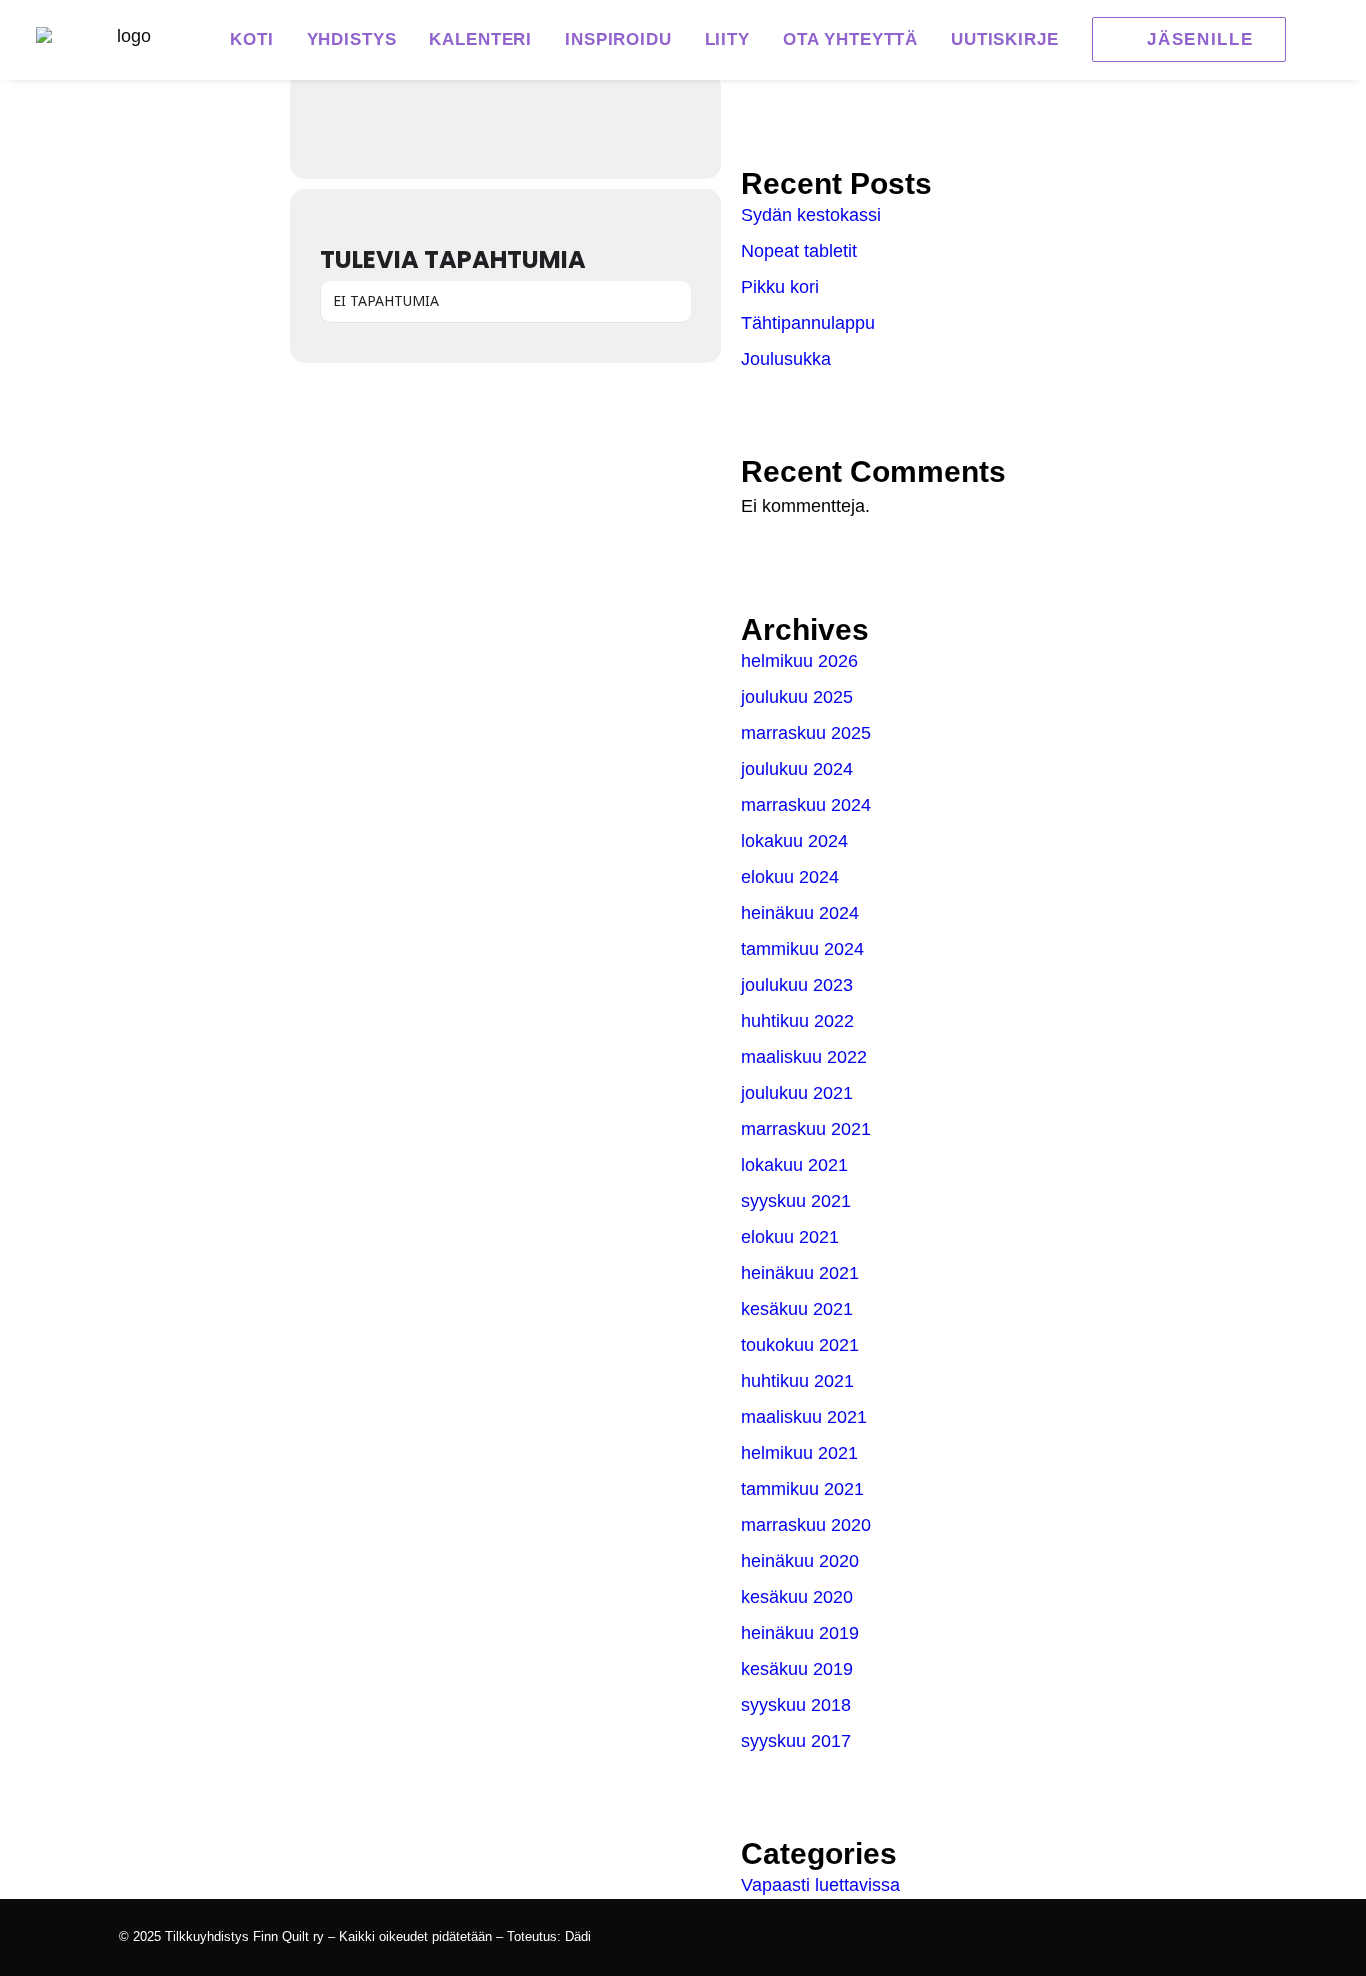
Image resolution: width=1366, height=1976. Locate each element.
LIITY (727, 39)
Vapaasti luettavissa (820, 1885)
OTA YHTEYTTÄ (850, 39)
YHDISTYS (352, 39)
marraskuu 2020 (806, 1525)
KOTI (251, 39)
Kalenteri (480, 39)
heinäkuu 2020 (800, 1561)
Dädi (578, 1936)
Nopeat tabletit (799, 251)
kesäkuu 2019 (797, 1669)
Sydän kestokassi (811, 215)
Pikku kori (780, 287)
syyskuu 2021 (796, 1201)
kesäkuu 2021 (797, 1309)
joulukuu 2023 (797, 985)
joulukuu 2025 (797, 697)
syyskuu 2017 (796, 1741)
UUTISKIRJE (1005, 39)
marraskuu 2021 (806, 1129)
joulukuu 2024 (797, 769)
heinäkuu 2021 (800, 1273)
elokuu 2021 (790, 1237)
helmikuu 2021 (799, 1453)
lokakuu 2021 (794, 1165)
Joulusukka (786, 359)
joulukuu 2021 (797, 1093)
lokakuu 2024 (794, 841)
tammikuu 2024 (802, 949)
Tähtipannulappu (808, 323)
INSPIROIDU (618, 39)
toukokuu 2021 (800, 1345)
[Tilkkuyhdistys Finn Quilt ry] (126, 39)
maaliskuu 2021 (804, 1417)
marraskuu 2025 (806, 733)
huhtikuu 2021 (797, 1381)
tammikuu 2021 (802, 1489)
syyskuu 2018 (796, 1705)
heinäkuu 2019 (800, 1633)
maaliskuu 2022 (804, 1057)
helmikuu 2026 (799, 661)
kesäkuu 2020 (797, 1597)
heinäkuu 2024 (800, 913)
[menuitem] (251, 39)
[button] (1182, 40)
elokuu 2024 (790, 877)
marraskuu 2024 (806, 805)
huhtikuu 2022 (797, 1021)
